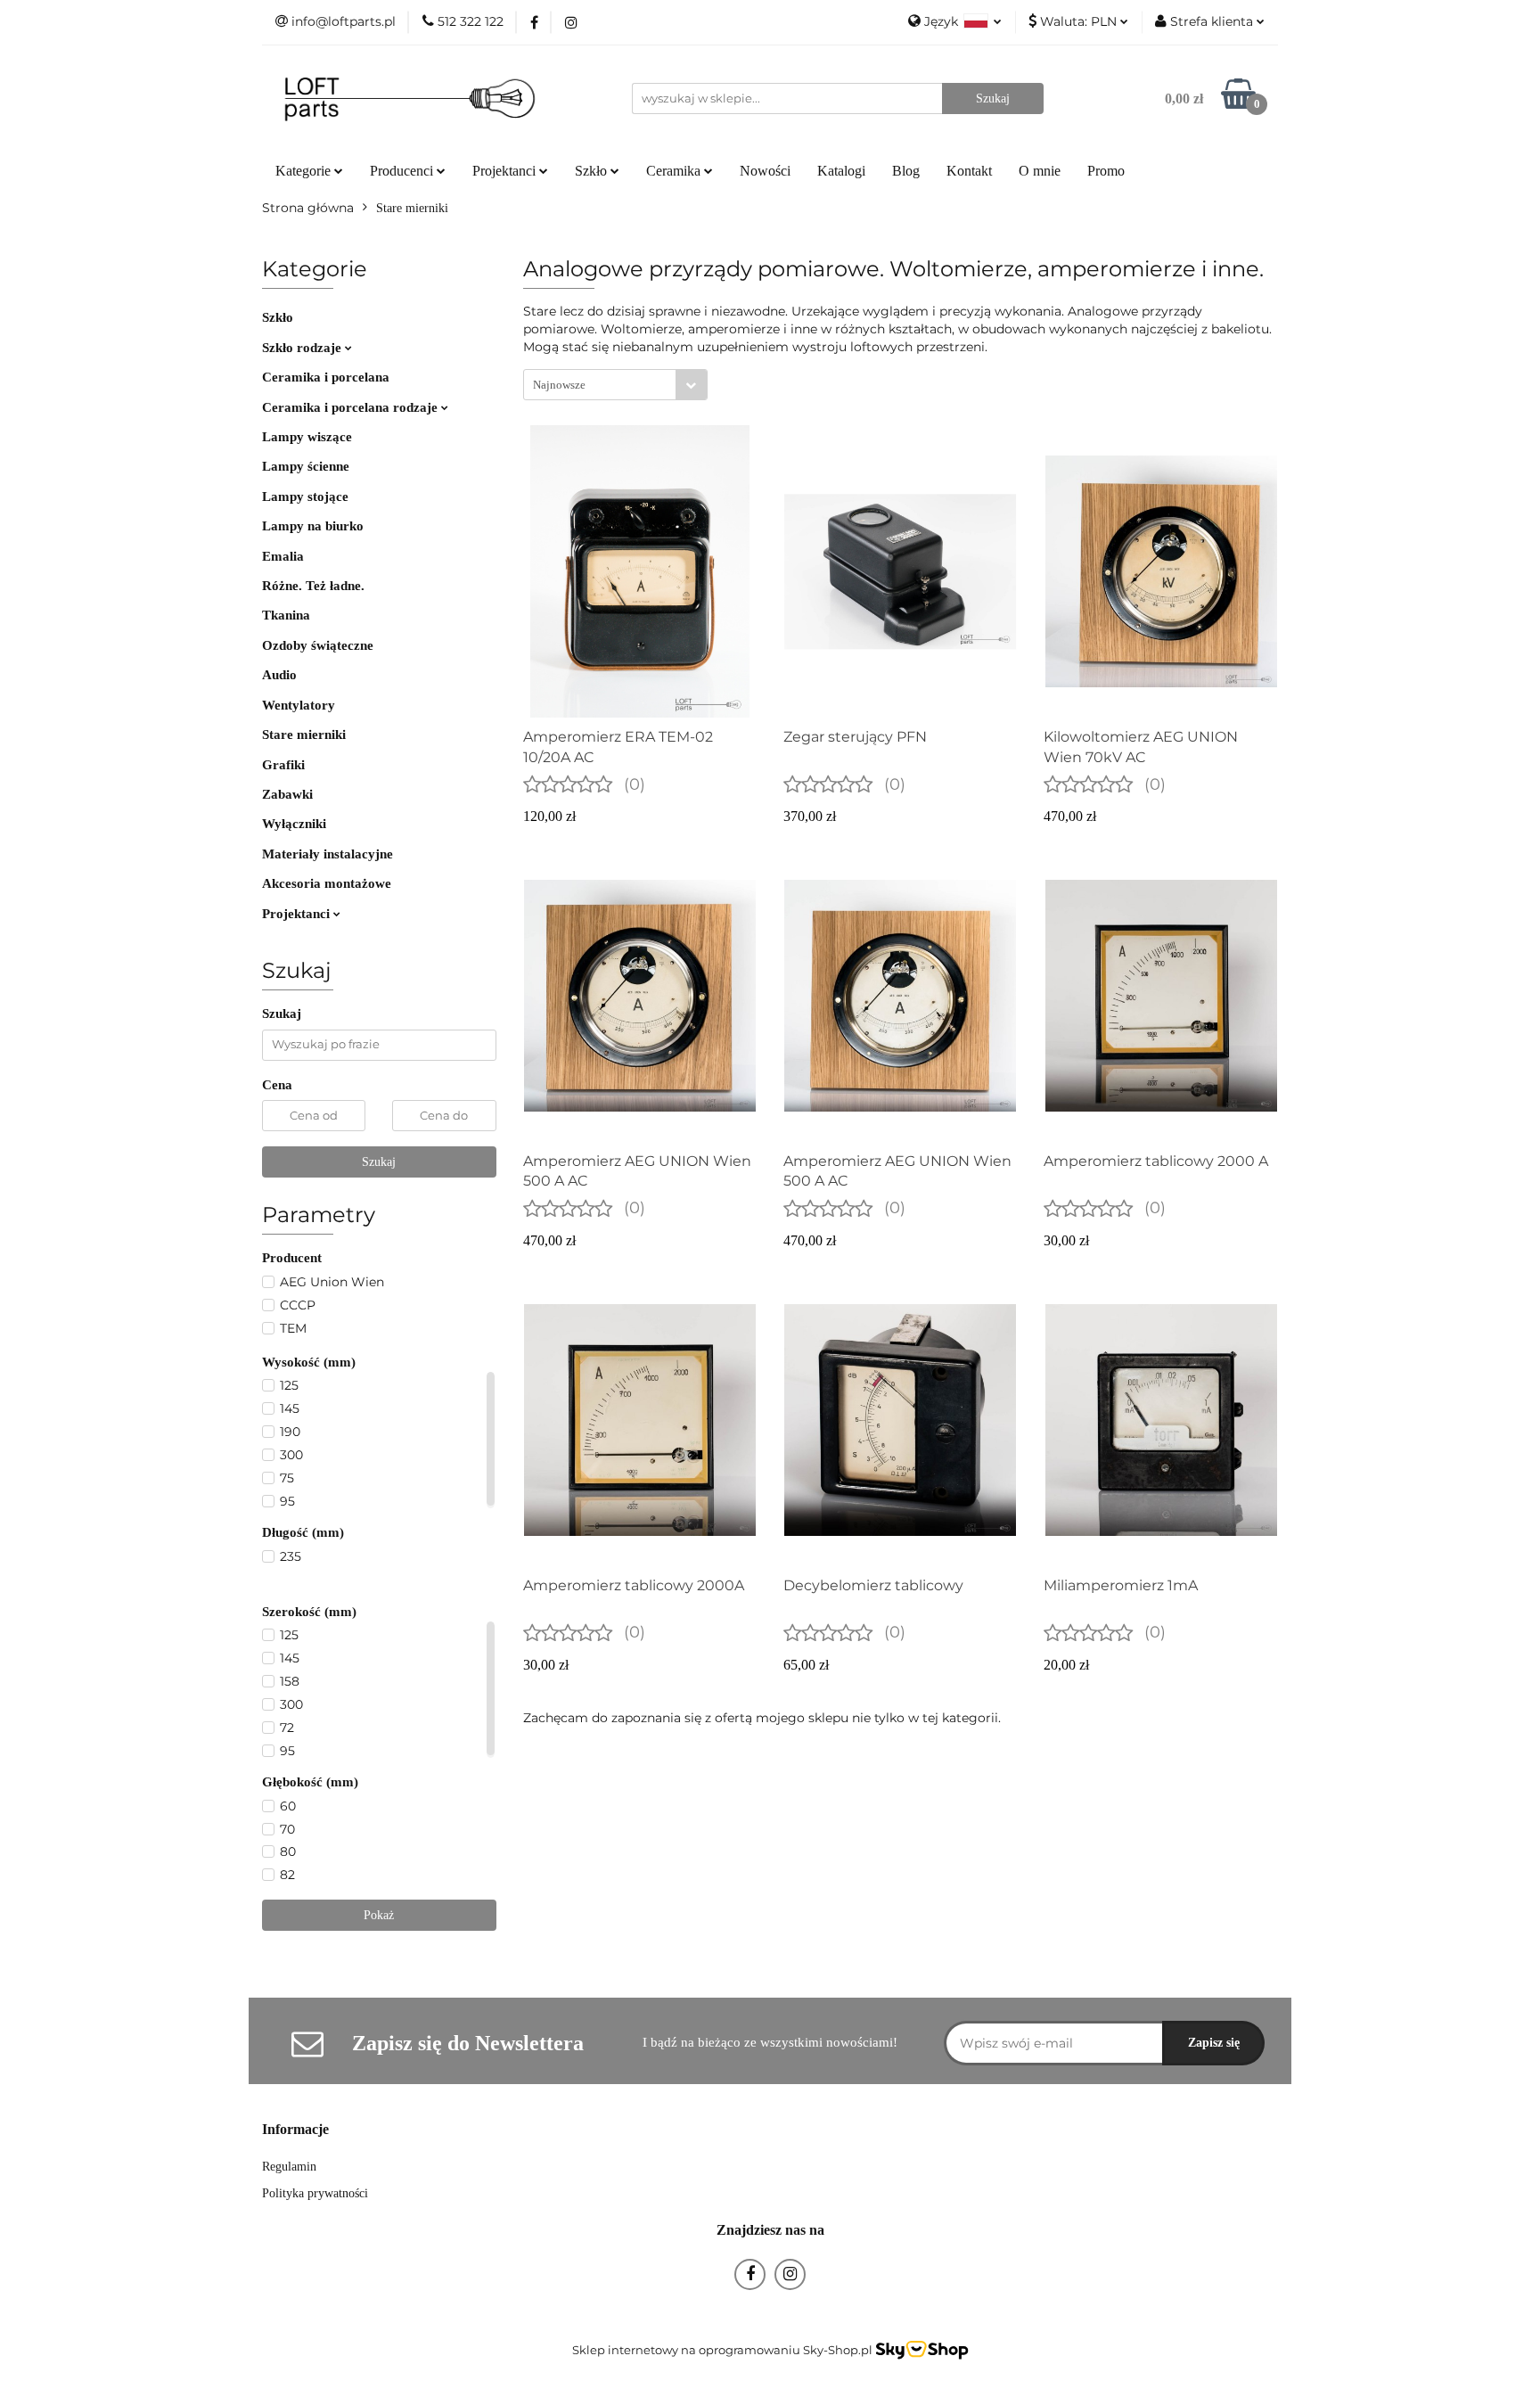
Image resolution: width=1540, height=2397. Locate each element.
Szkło (278, 317)
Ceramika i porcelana (326, 377)
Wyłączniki (294, 824)
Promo (1106, 171)
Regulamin (289, 2167)
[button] (295, 2130)
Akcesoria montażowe (327, 883)
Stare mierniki (304, 735)
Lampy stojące (305, 497)
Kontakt (969, 171)
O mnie (1040, 171)
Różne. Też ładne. (313, 586)
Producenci (403, 171)
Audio (279, 675)
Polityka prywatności (315, 2193)
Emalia (283, 556)
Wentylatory (299, 705)
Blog (906, 171)
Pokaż (379, 1915)
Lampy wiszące (307, 437)
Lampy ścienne (306, 466)
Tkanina (286, 615)
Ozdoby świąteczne (318, 645)
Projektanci (298, 914)
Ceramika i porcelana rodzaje (352, 407)
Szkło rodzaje (303, 348)
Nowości (765, 171)
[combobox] (615, 385)
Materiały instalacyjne (328, 854)
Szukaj (379, 1162)
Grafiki (283, 765)
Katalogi (841, 171)
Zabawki (287, 794)
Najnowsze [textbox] (559, 385)
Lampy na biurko (313, 526)
